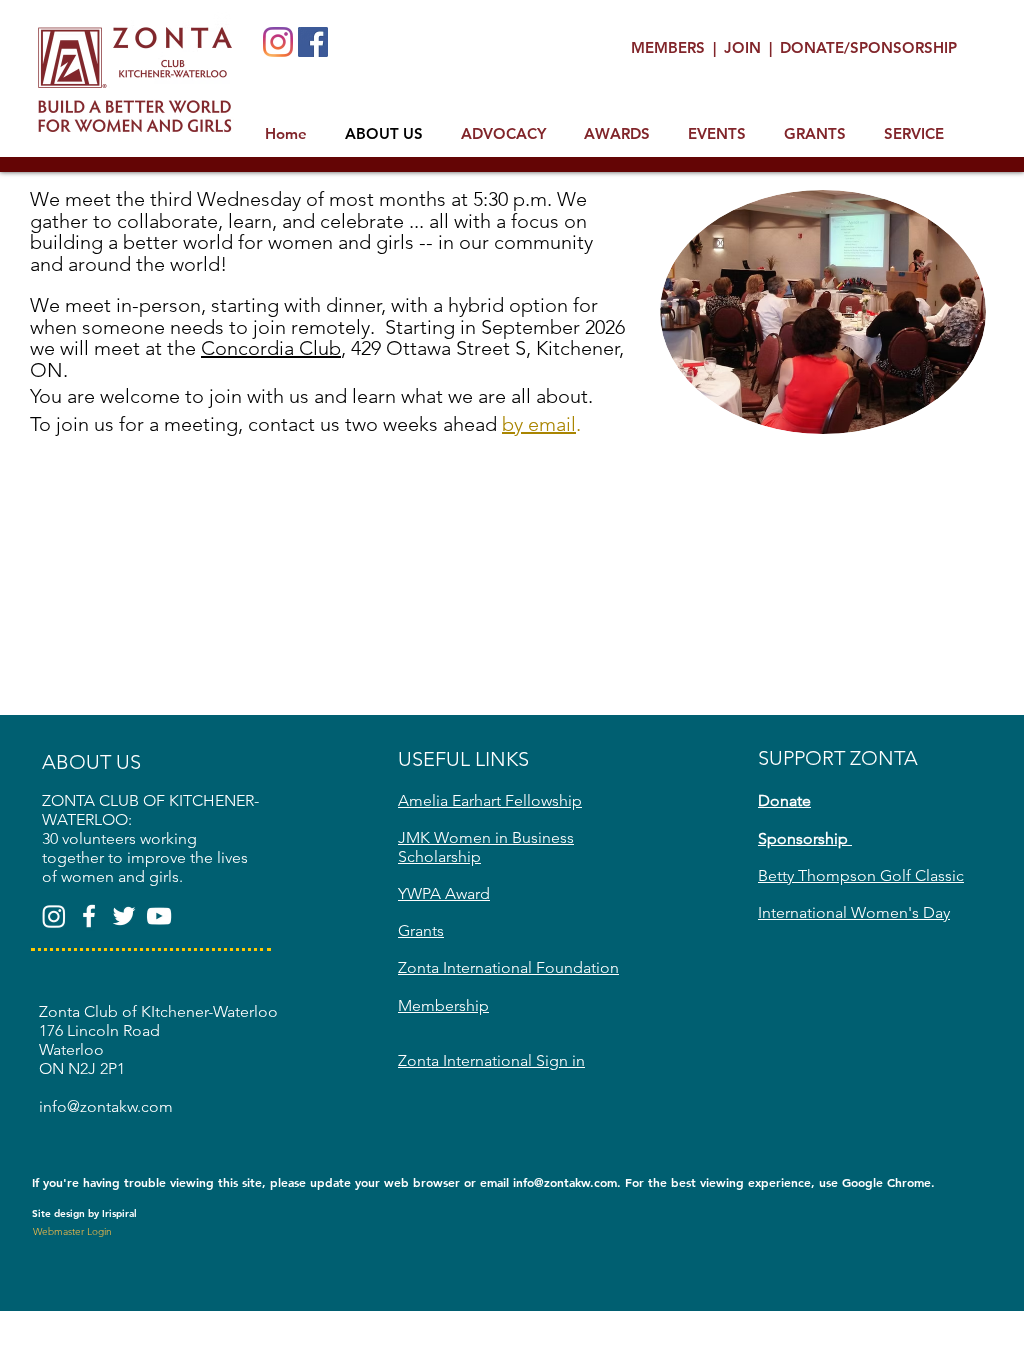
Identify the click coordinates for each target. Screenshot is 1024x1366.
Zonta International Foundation (508, 967)
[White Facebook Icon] (89, 916)
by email (539, 424)
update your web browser (385, 1182)
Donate (784, 800)
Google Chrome (886, 1182)
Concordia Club (271, 348)
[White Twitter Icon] (124, 916)
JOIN (744, 47)
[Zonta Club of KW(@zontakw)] (54, 916)
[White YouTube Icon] (159, 916)
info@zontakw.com (565, 1182)
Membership (443, 1005)
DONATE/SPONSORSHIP (868, 47)
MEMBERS (670, 47)
